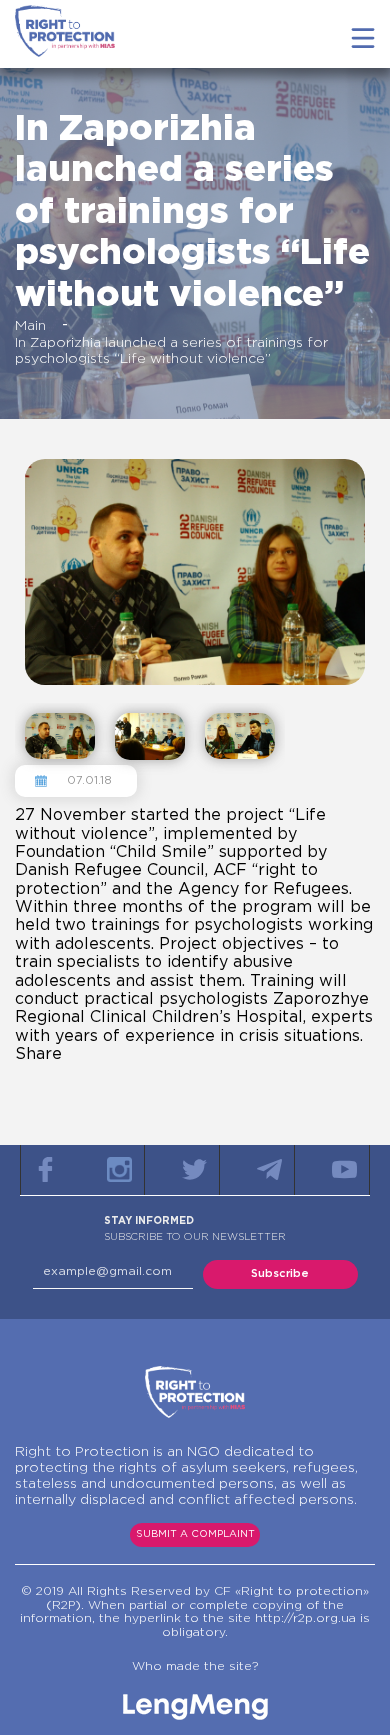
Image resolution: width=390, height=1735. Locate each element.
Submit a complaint (195, 1534)
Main (30, 326)
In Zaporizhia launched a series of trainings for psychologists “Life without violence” (171, 351)
